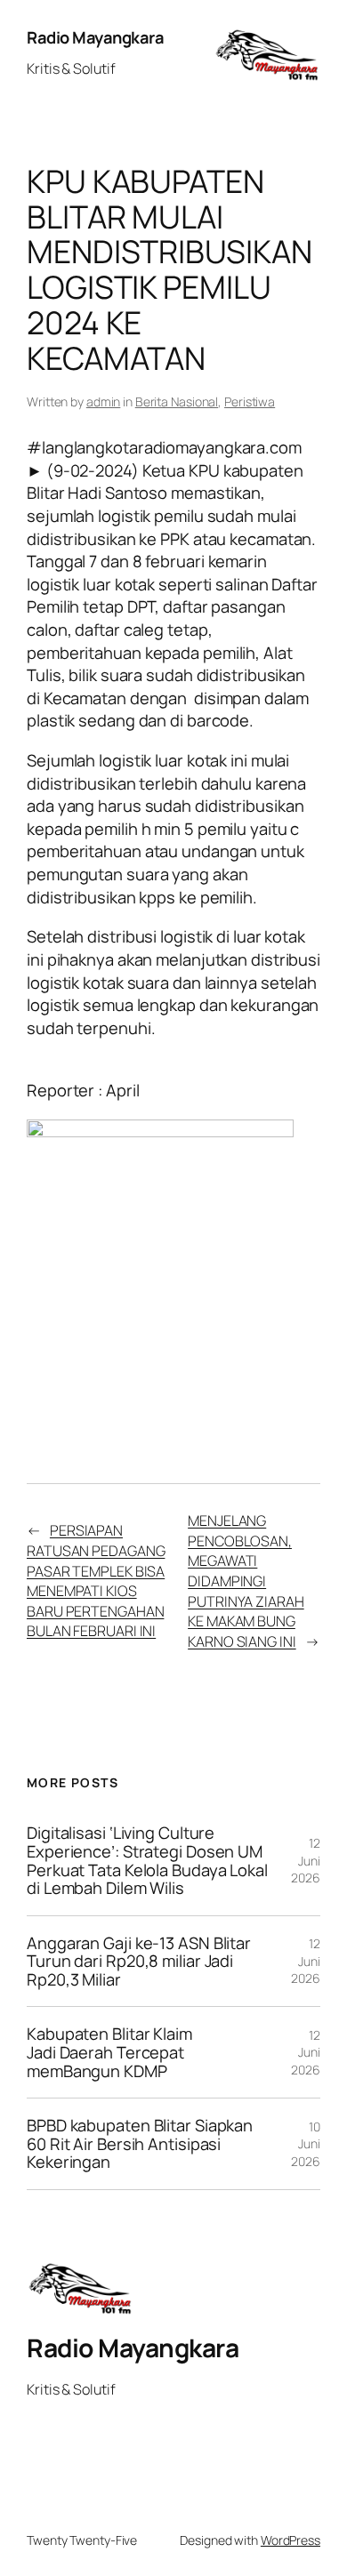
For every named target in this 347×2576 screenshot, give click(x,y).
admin (104, 401)
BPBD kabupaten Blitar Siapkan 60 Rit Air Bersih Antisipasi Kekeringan (140, 2144)
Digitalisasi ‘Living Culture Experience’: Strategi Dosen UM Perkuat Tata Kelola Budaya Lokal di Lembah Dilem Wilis (147, 1860)
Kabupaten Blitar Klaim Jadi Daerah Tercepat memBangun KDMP (109, 2052)
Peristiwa (250, 401)
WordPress (291, 2540)
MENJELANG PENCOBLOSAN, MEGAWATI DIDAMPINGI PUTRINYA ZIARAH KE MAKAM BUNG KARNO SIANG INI (246, 1581)
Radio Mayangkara (95, 37)
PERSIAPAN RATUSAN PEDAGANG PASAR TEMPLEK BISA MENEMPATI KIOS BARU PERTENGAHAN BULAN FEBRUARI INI (96, 1581)
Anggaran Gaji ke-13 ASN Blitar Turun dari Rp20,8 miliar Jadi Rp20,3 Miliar (139, 1962)
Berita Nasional (177, 401)
